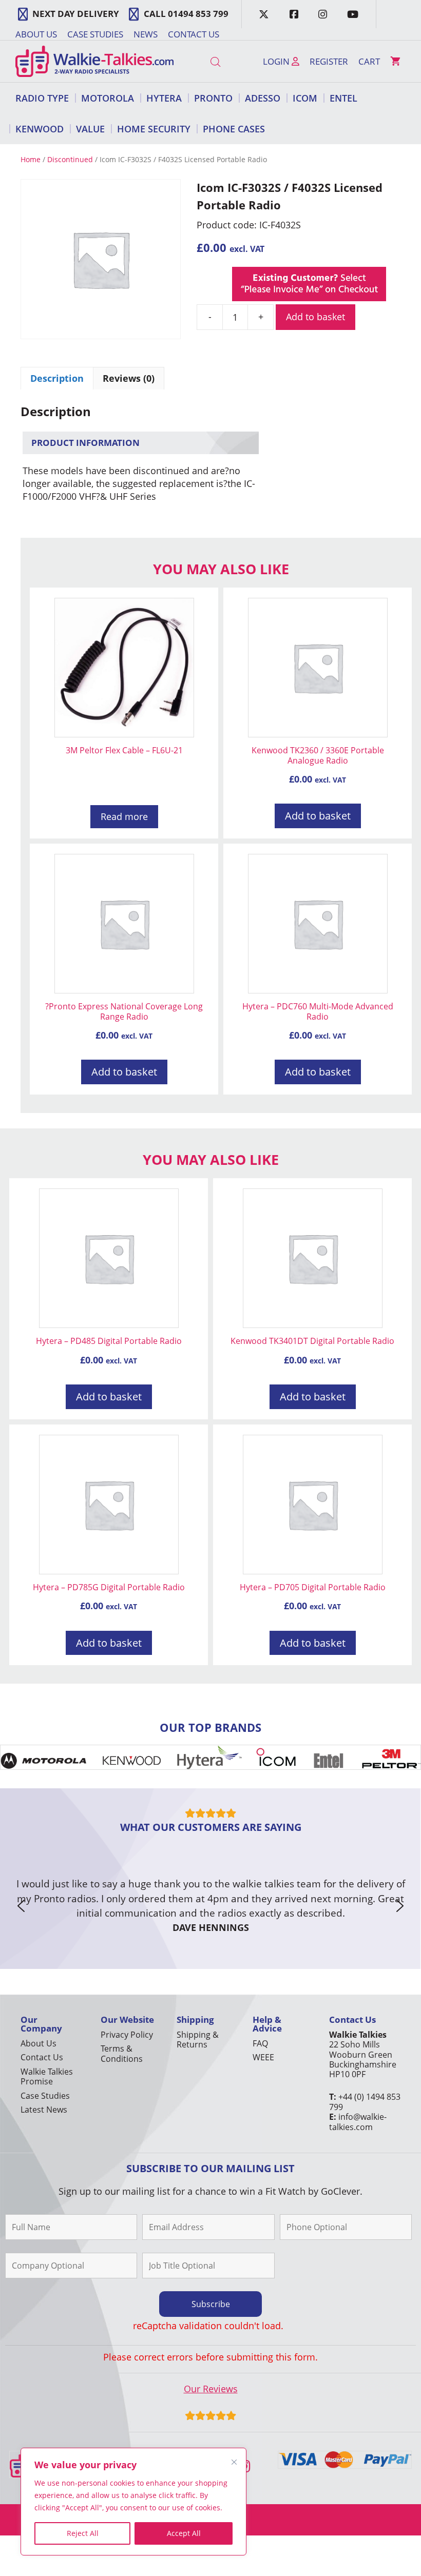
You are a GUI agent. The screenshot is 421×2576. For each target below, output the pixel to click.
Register (329, 61)
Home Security (154, 129)
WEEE (263, 2057)
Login (277, 61)
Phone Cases (234, 129)
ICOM (305, 98)
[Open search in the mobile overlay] (216, 62)
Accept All (184, 2533)
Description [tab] (57, 378)
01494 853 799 (198, 14)
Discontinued (70, 159)
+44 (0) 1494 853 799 (365, 2102)
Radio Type (42, 98)
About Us (36, 34)
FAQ (260, 2043)
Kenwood (40, 129)
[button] (21, 1906)
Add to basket (315, 317)
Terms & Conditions (122, 2053)
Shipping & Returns (198, 2040)
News (146, 34)
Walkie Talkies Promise (47, 2076)
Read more (124, 816)
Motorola (108, 98)
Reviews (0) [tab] (129, 378)
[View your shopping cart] (395, 62)
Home (31, 159)
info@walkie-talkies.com (358, 2122)
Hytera (164, 98)
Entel (343, 98)
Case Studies (95, 34)
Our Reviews (211, 2389)
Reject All (83, 2533)
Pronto (213, 98)
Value (90, 129)
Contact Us (194, 34)
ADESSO (263, 98)
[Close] (234, 2462)
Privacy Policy (127, 2035)
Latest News (44, 2110)
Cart (369, 61)
